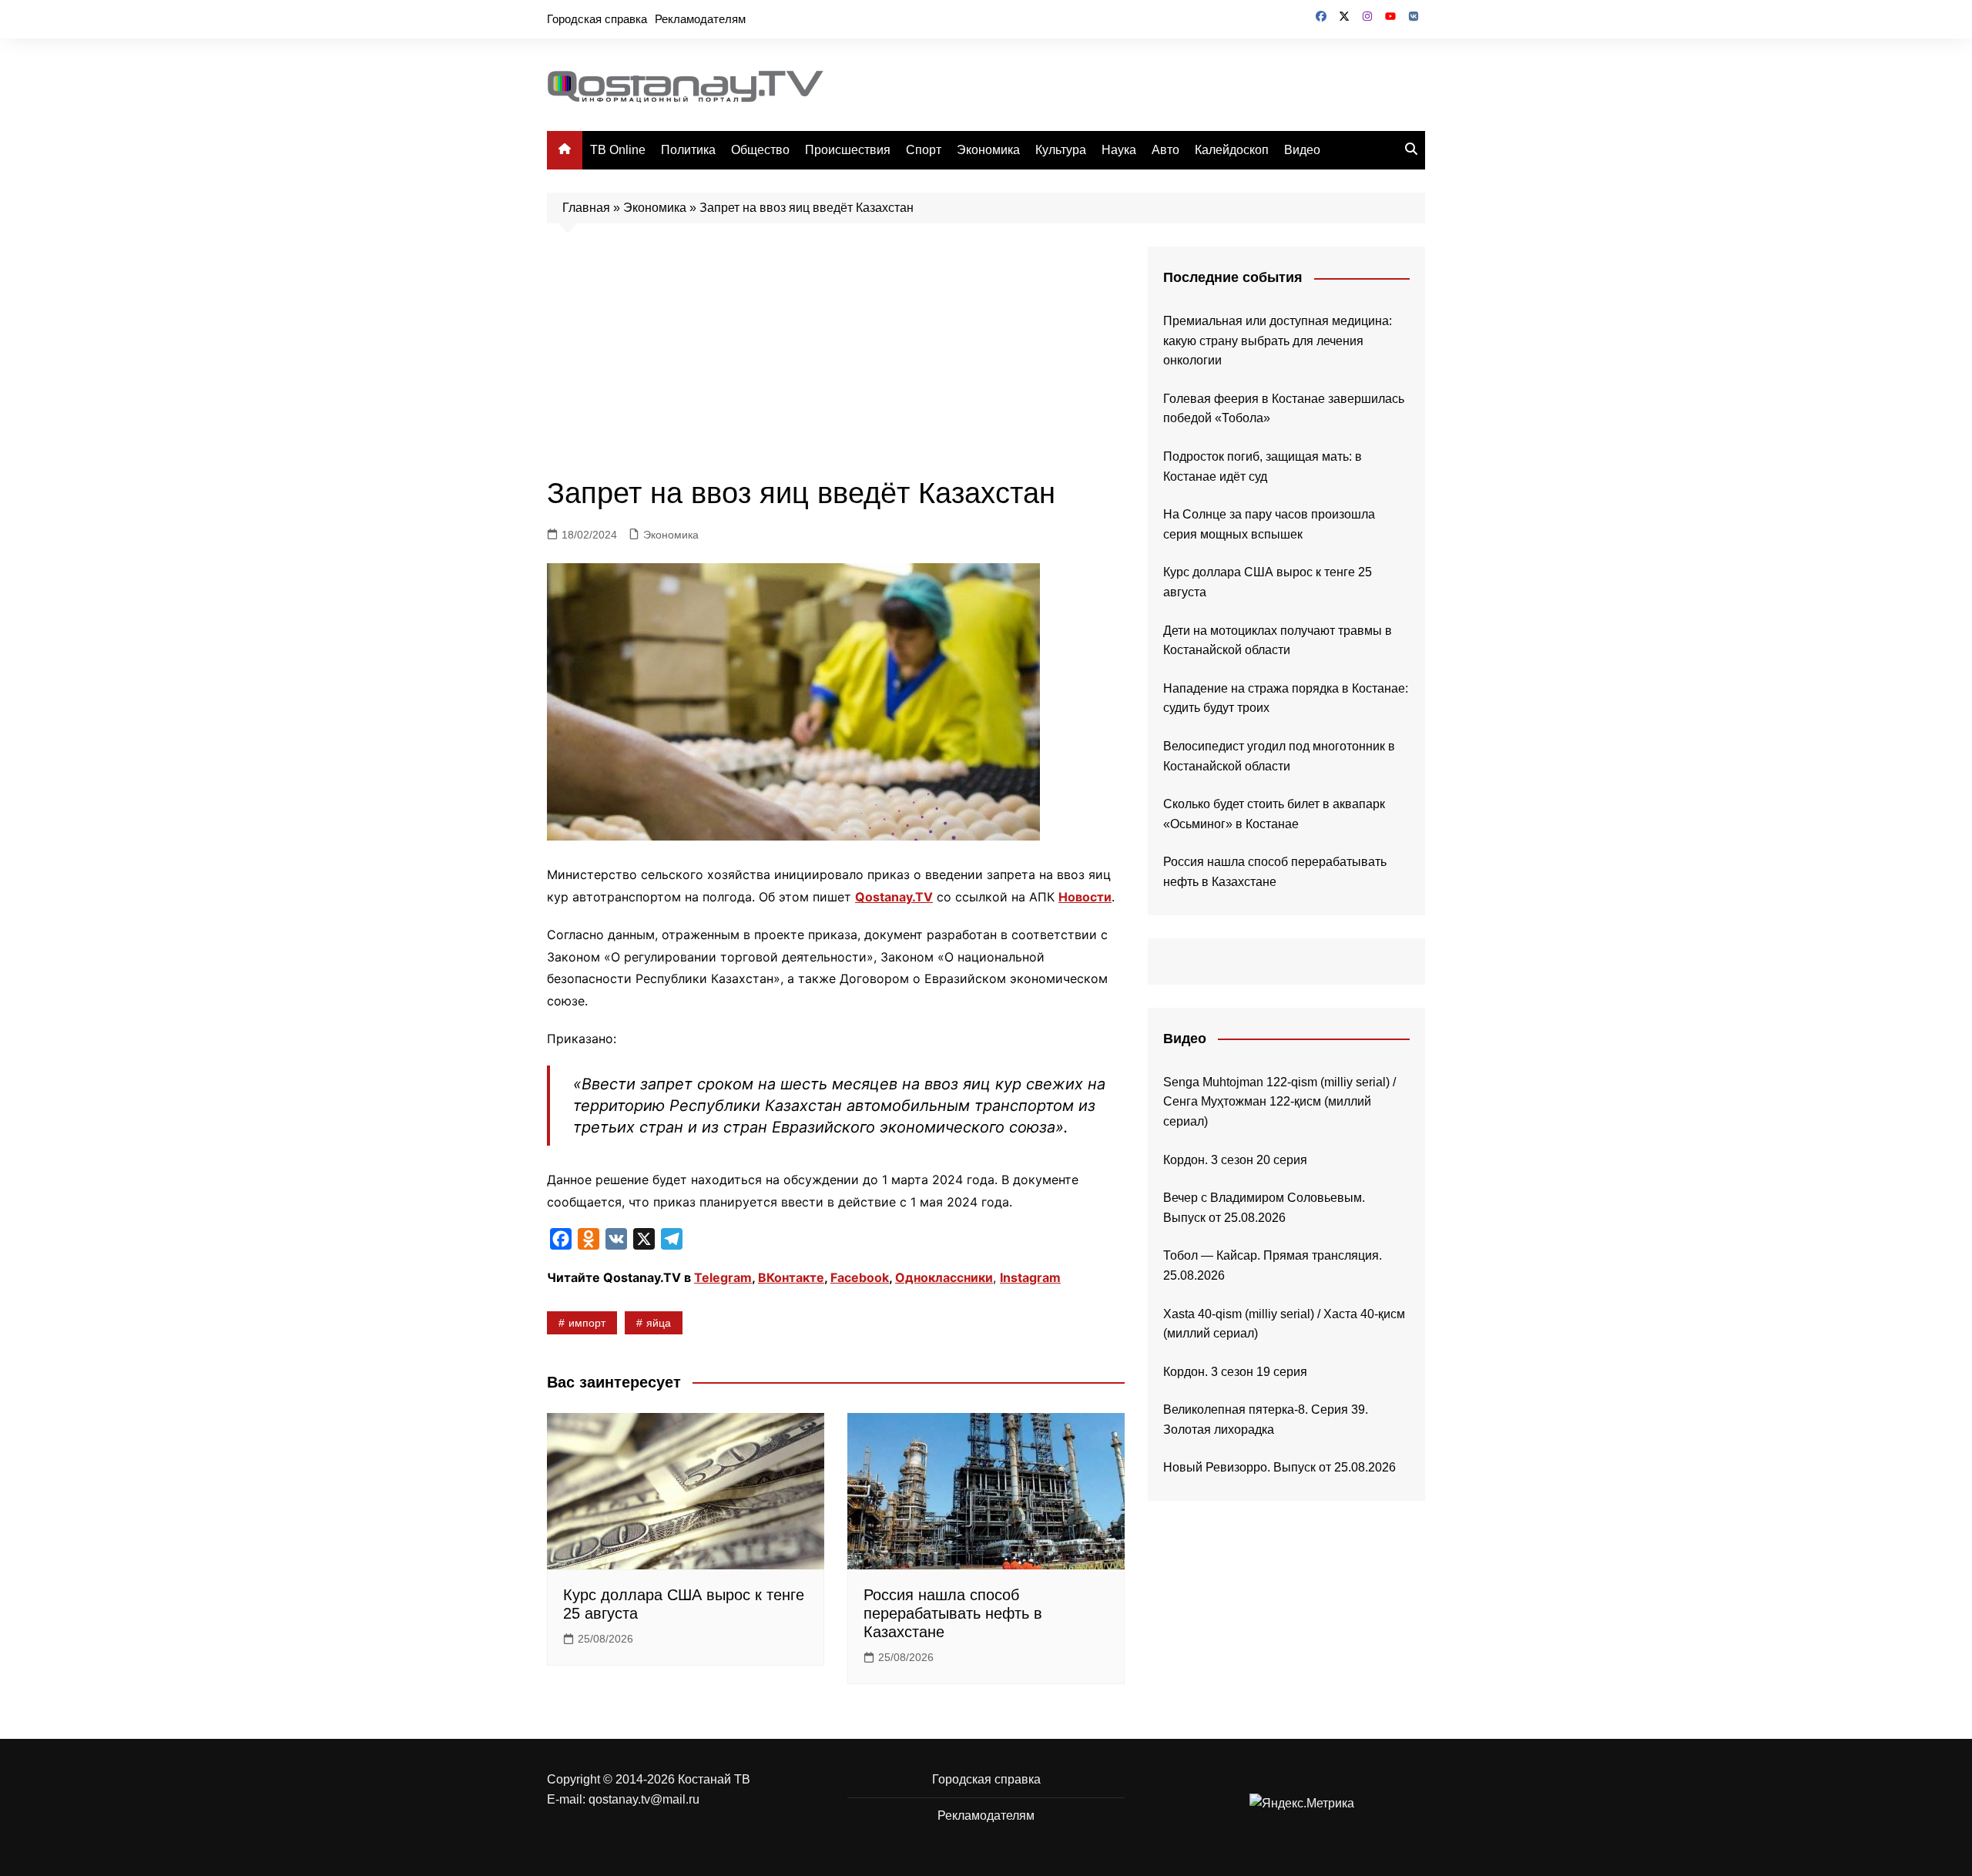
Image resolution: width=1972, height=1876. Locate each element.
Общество (760, 150)
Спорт (924, 150)
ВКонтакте (791, 1277)
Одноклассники (944, 1277)
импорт (587, 1323)
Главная (586, 208)
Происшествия (848, 150)
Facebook (860, 1277)
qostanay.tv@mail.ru (644, 1799)
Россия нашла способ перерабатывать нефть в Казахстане (953, 1613)
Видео (1302, 150)
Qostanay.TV (894, 897)
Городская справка (597, 19)
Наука (1119, 150)
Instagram (1030, 1277)
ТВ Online (618, 150)
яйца (659, 1323)
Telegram (723, 1277)
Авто (1165, 150)
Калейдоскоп (1232, 150)
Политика (688, 150)
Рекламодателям (700, 19)
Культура (1061, 150)
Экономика (988, 150)
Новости (1085, 897)
